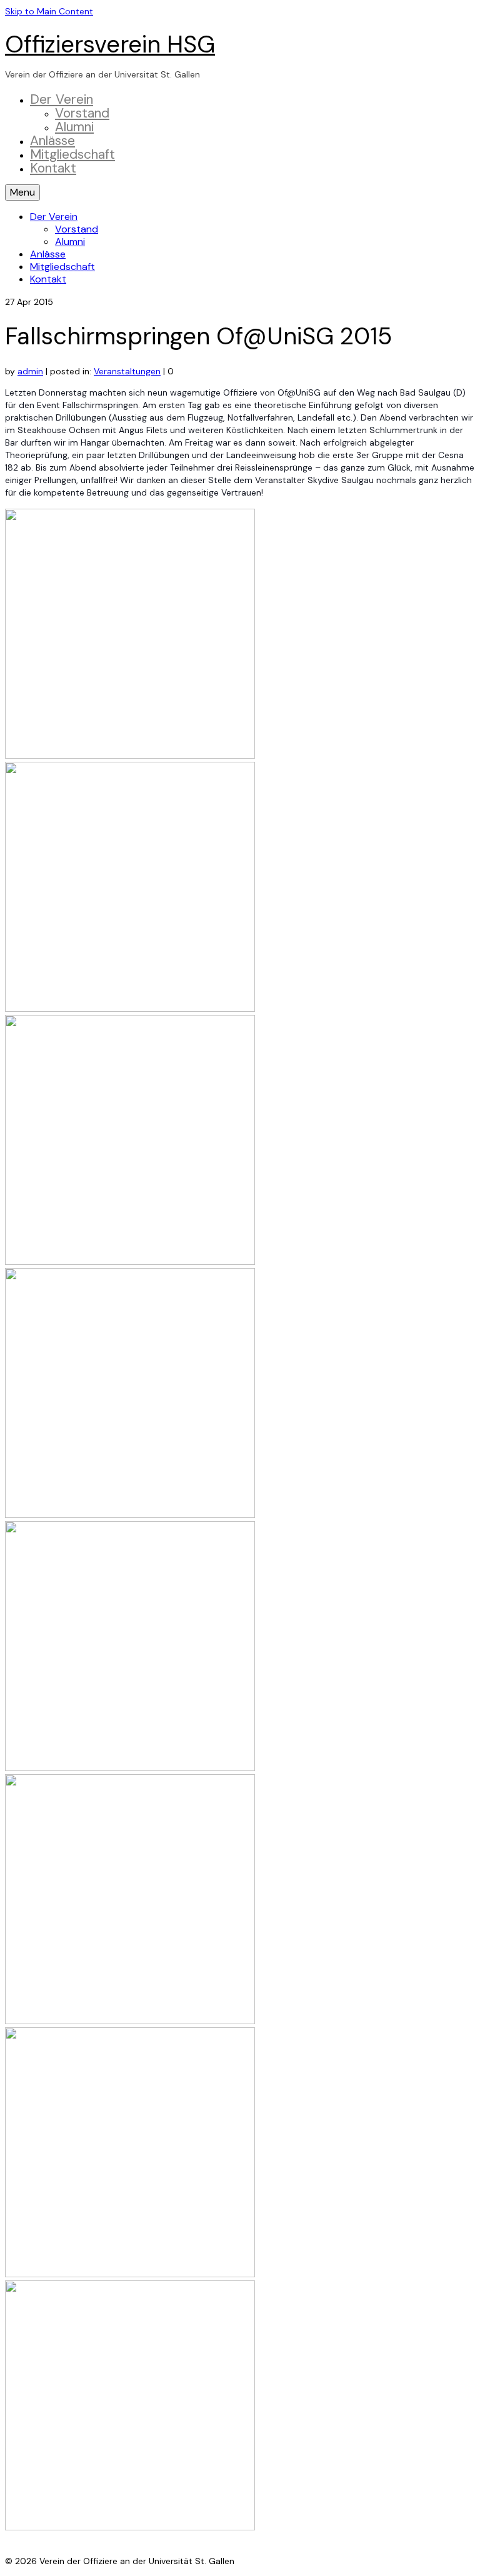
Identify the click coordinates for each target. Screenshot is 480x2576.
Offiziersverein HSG (110, 44)
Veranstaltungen (127, 371)
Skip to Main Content (49, 11)
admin (30, 371)
